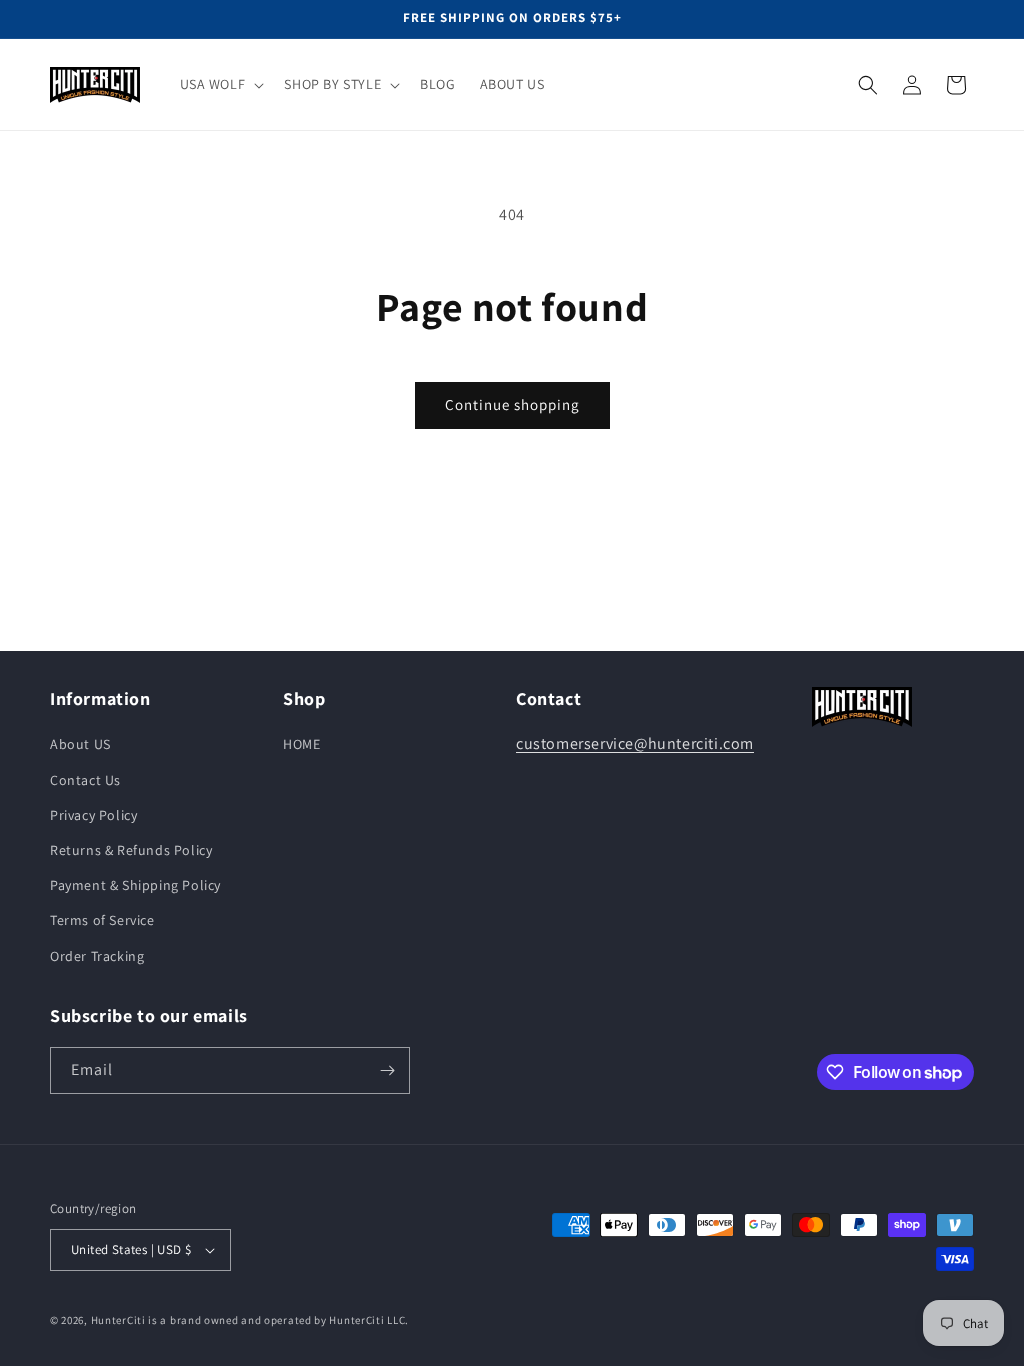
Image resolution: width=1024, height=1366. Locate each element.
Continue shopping (512, 404)
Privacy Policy (93, 815)
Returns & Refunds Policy (131, 850)
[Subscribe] (387, 1070)
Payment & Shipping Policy (135, 885)
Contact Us (85, 780)
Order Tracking (97, 956)
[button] (220, 84)
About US (80, 744)
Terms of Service (102, 920)
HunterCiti (118, 1320)
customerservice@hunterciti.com (635, 743)
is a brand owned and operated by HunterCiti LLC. (278, 1320)
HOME (301, 744)
